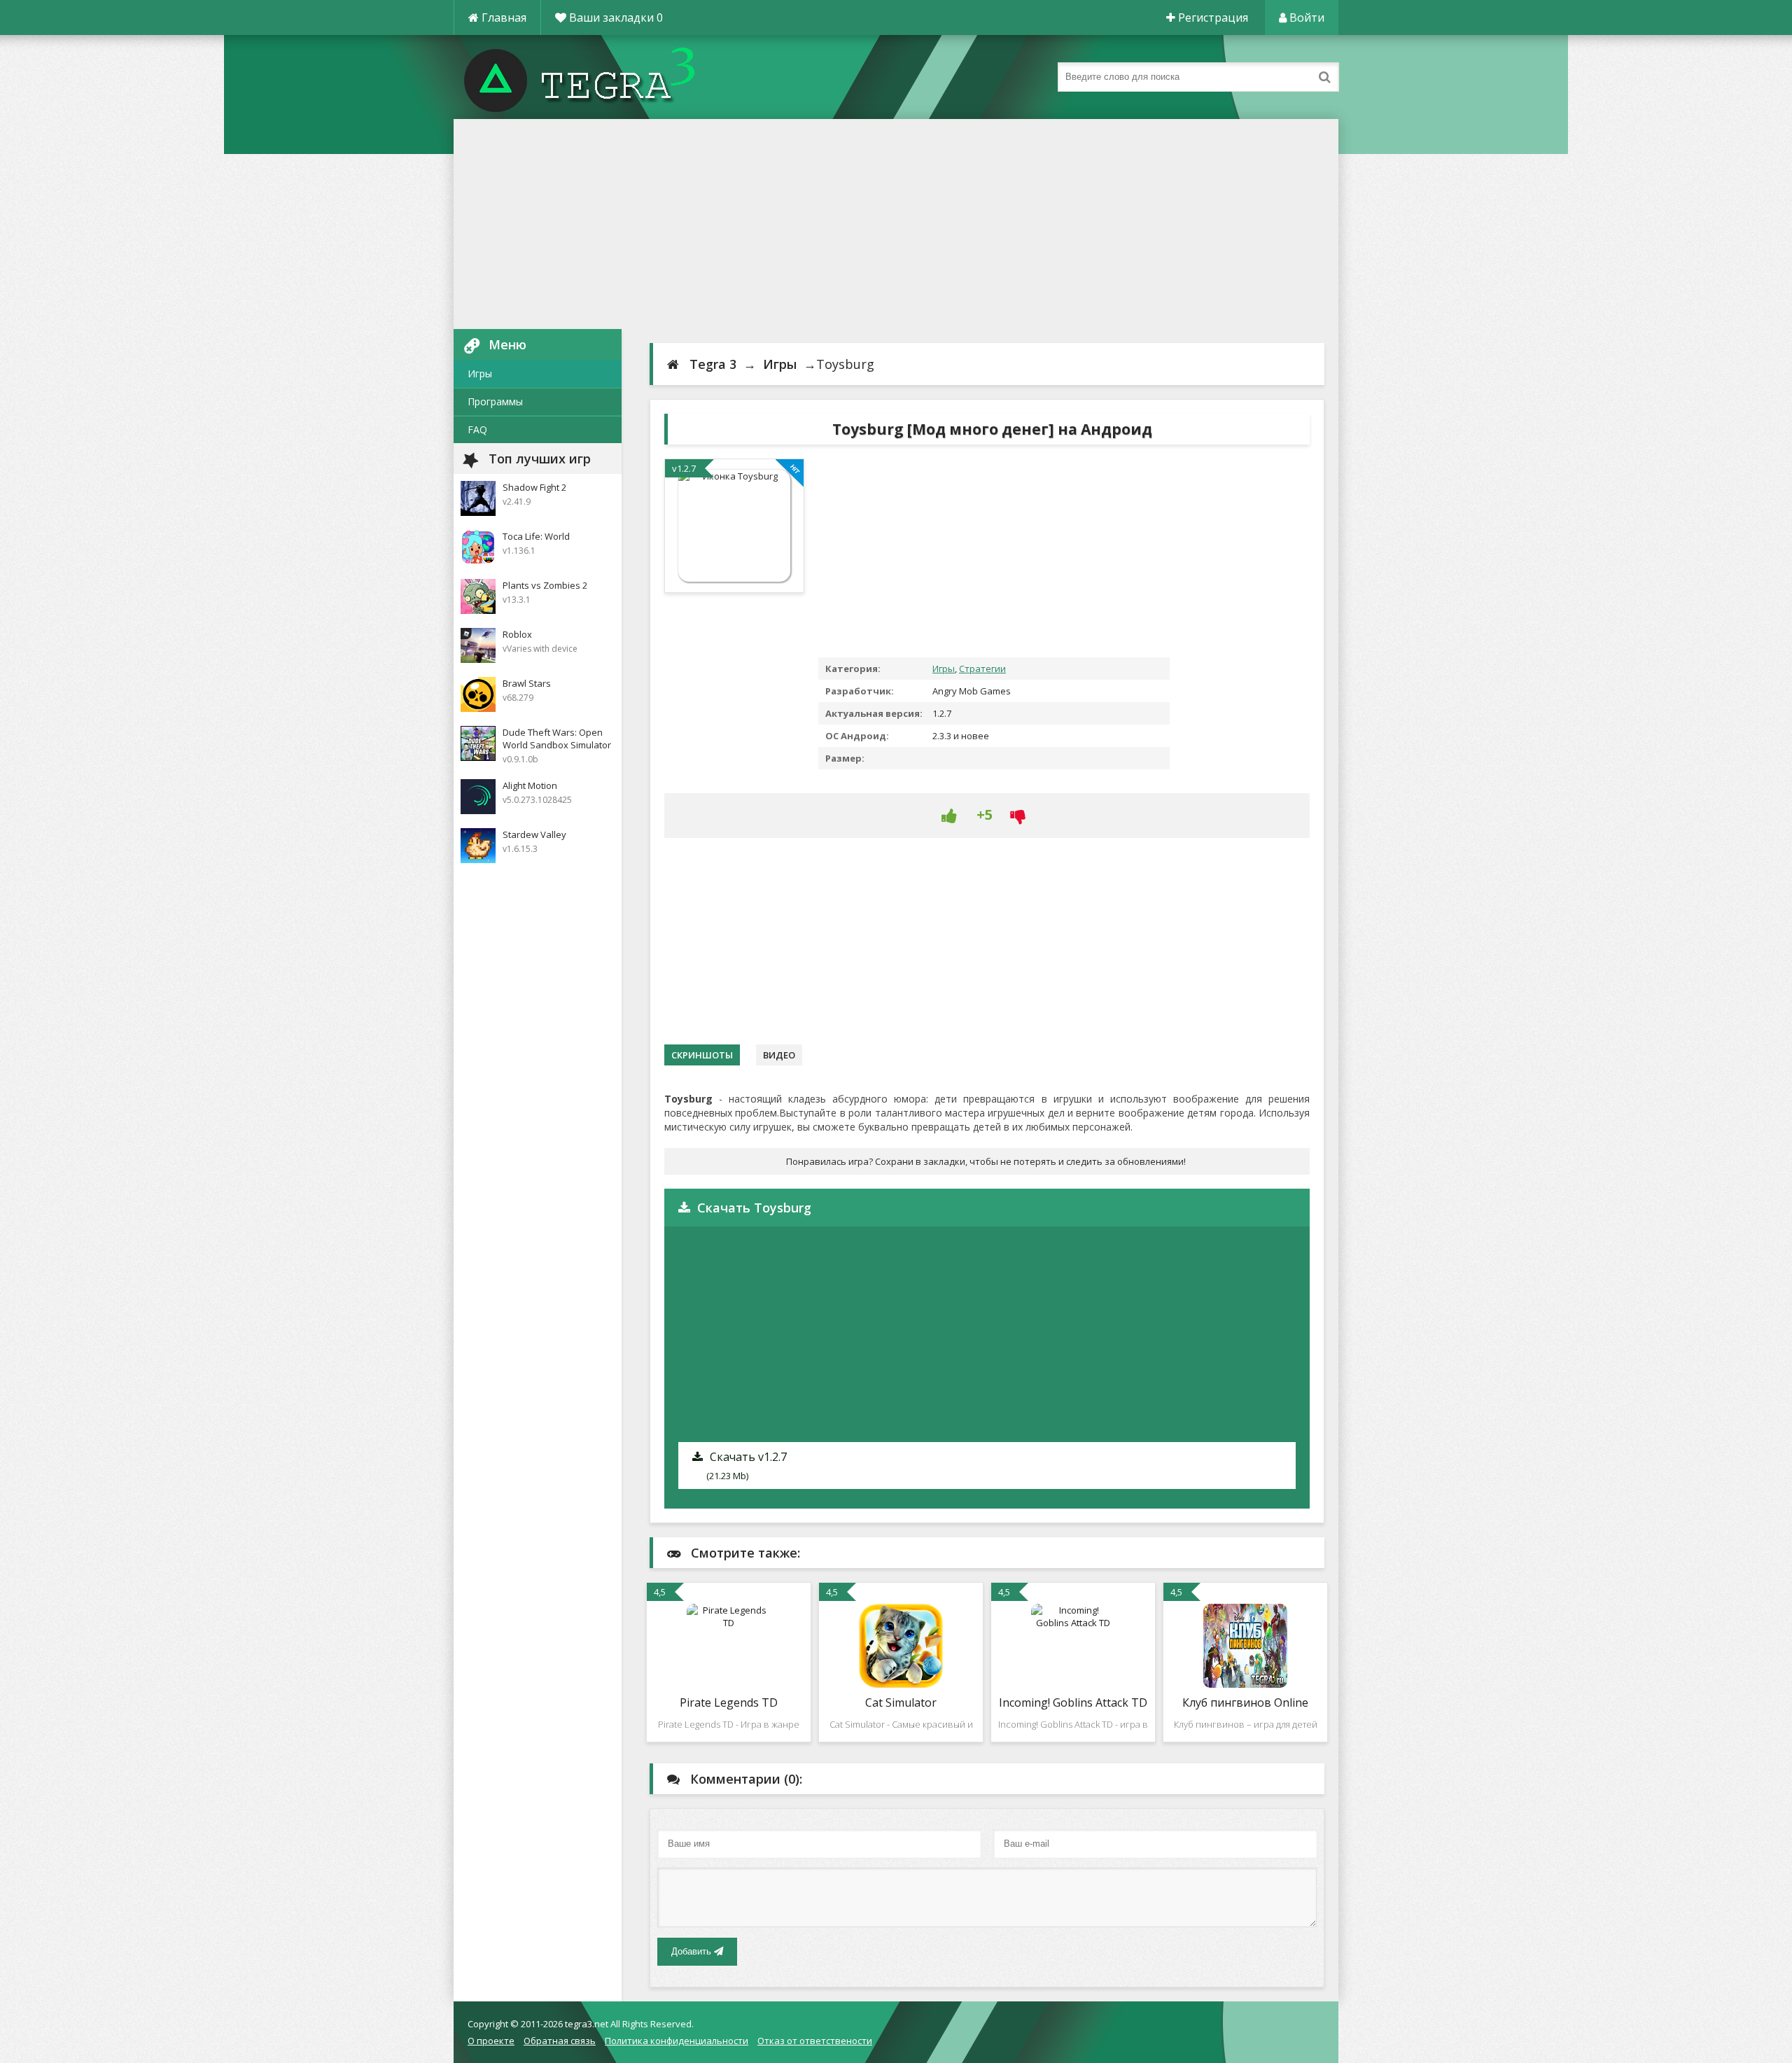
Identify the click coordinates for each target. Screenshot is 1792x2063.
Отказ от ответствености (815, 2041)
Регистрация (1212, 18)
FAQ (477, 429)
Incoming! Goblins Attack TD (1073, 1702)
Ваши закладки (615, 18)
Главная (503, 18)
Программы (495, 401)
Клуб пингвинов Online (1245, 1702)
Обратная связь (560, 2041)
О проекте (491, 2041)
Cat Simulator (901, 1702)
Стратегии (982, 669)
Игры (480, 373)
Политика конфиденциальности (677, 2041)
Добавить (693, 1951)
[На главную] (594, 77)
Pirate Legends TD (729, 1702)
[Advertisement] (896, 224)
